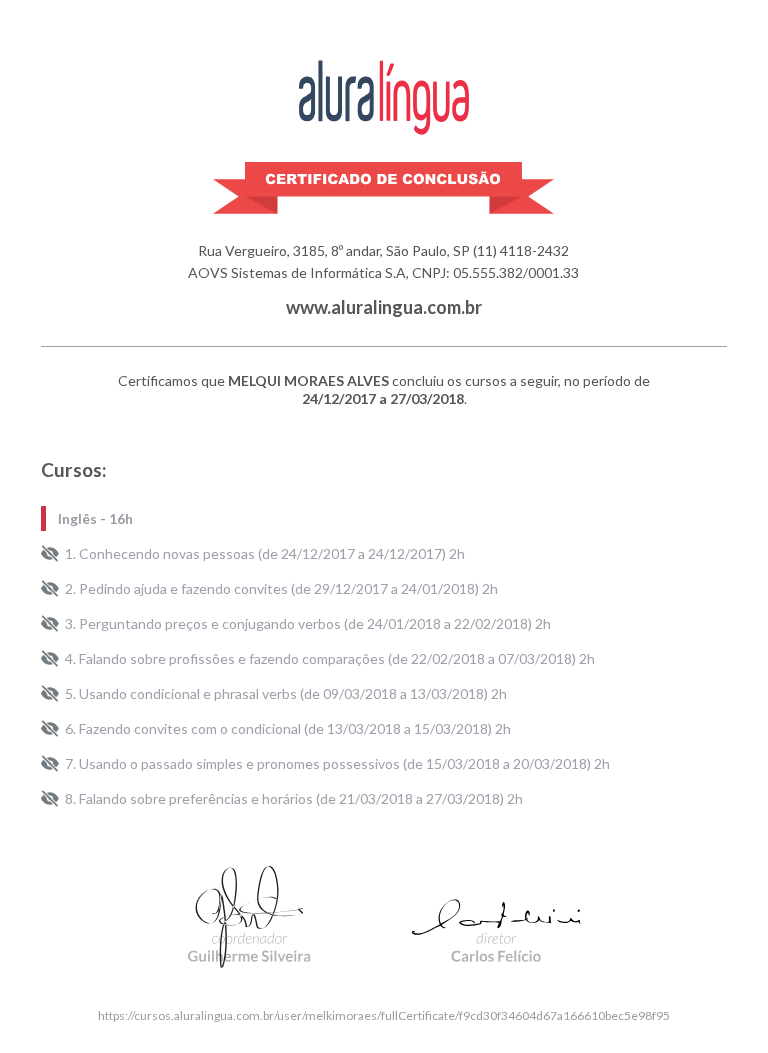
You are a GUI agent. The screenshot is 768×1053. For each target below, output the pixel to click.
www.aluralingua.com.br (384, 307)
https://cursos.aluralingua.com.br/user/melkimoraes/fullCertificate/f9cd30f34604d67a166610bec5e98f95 (384, 1015)
